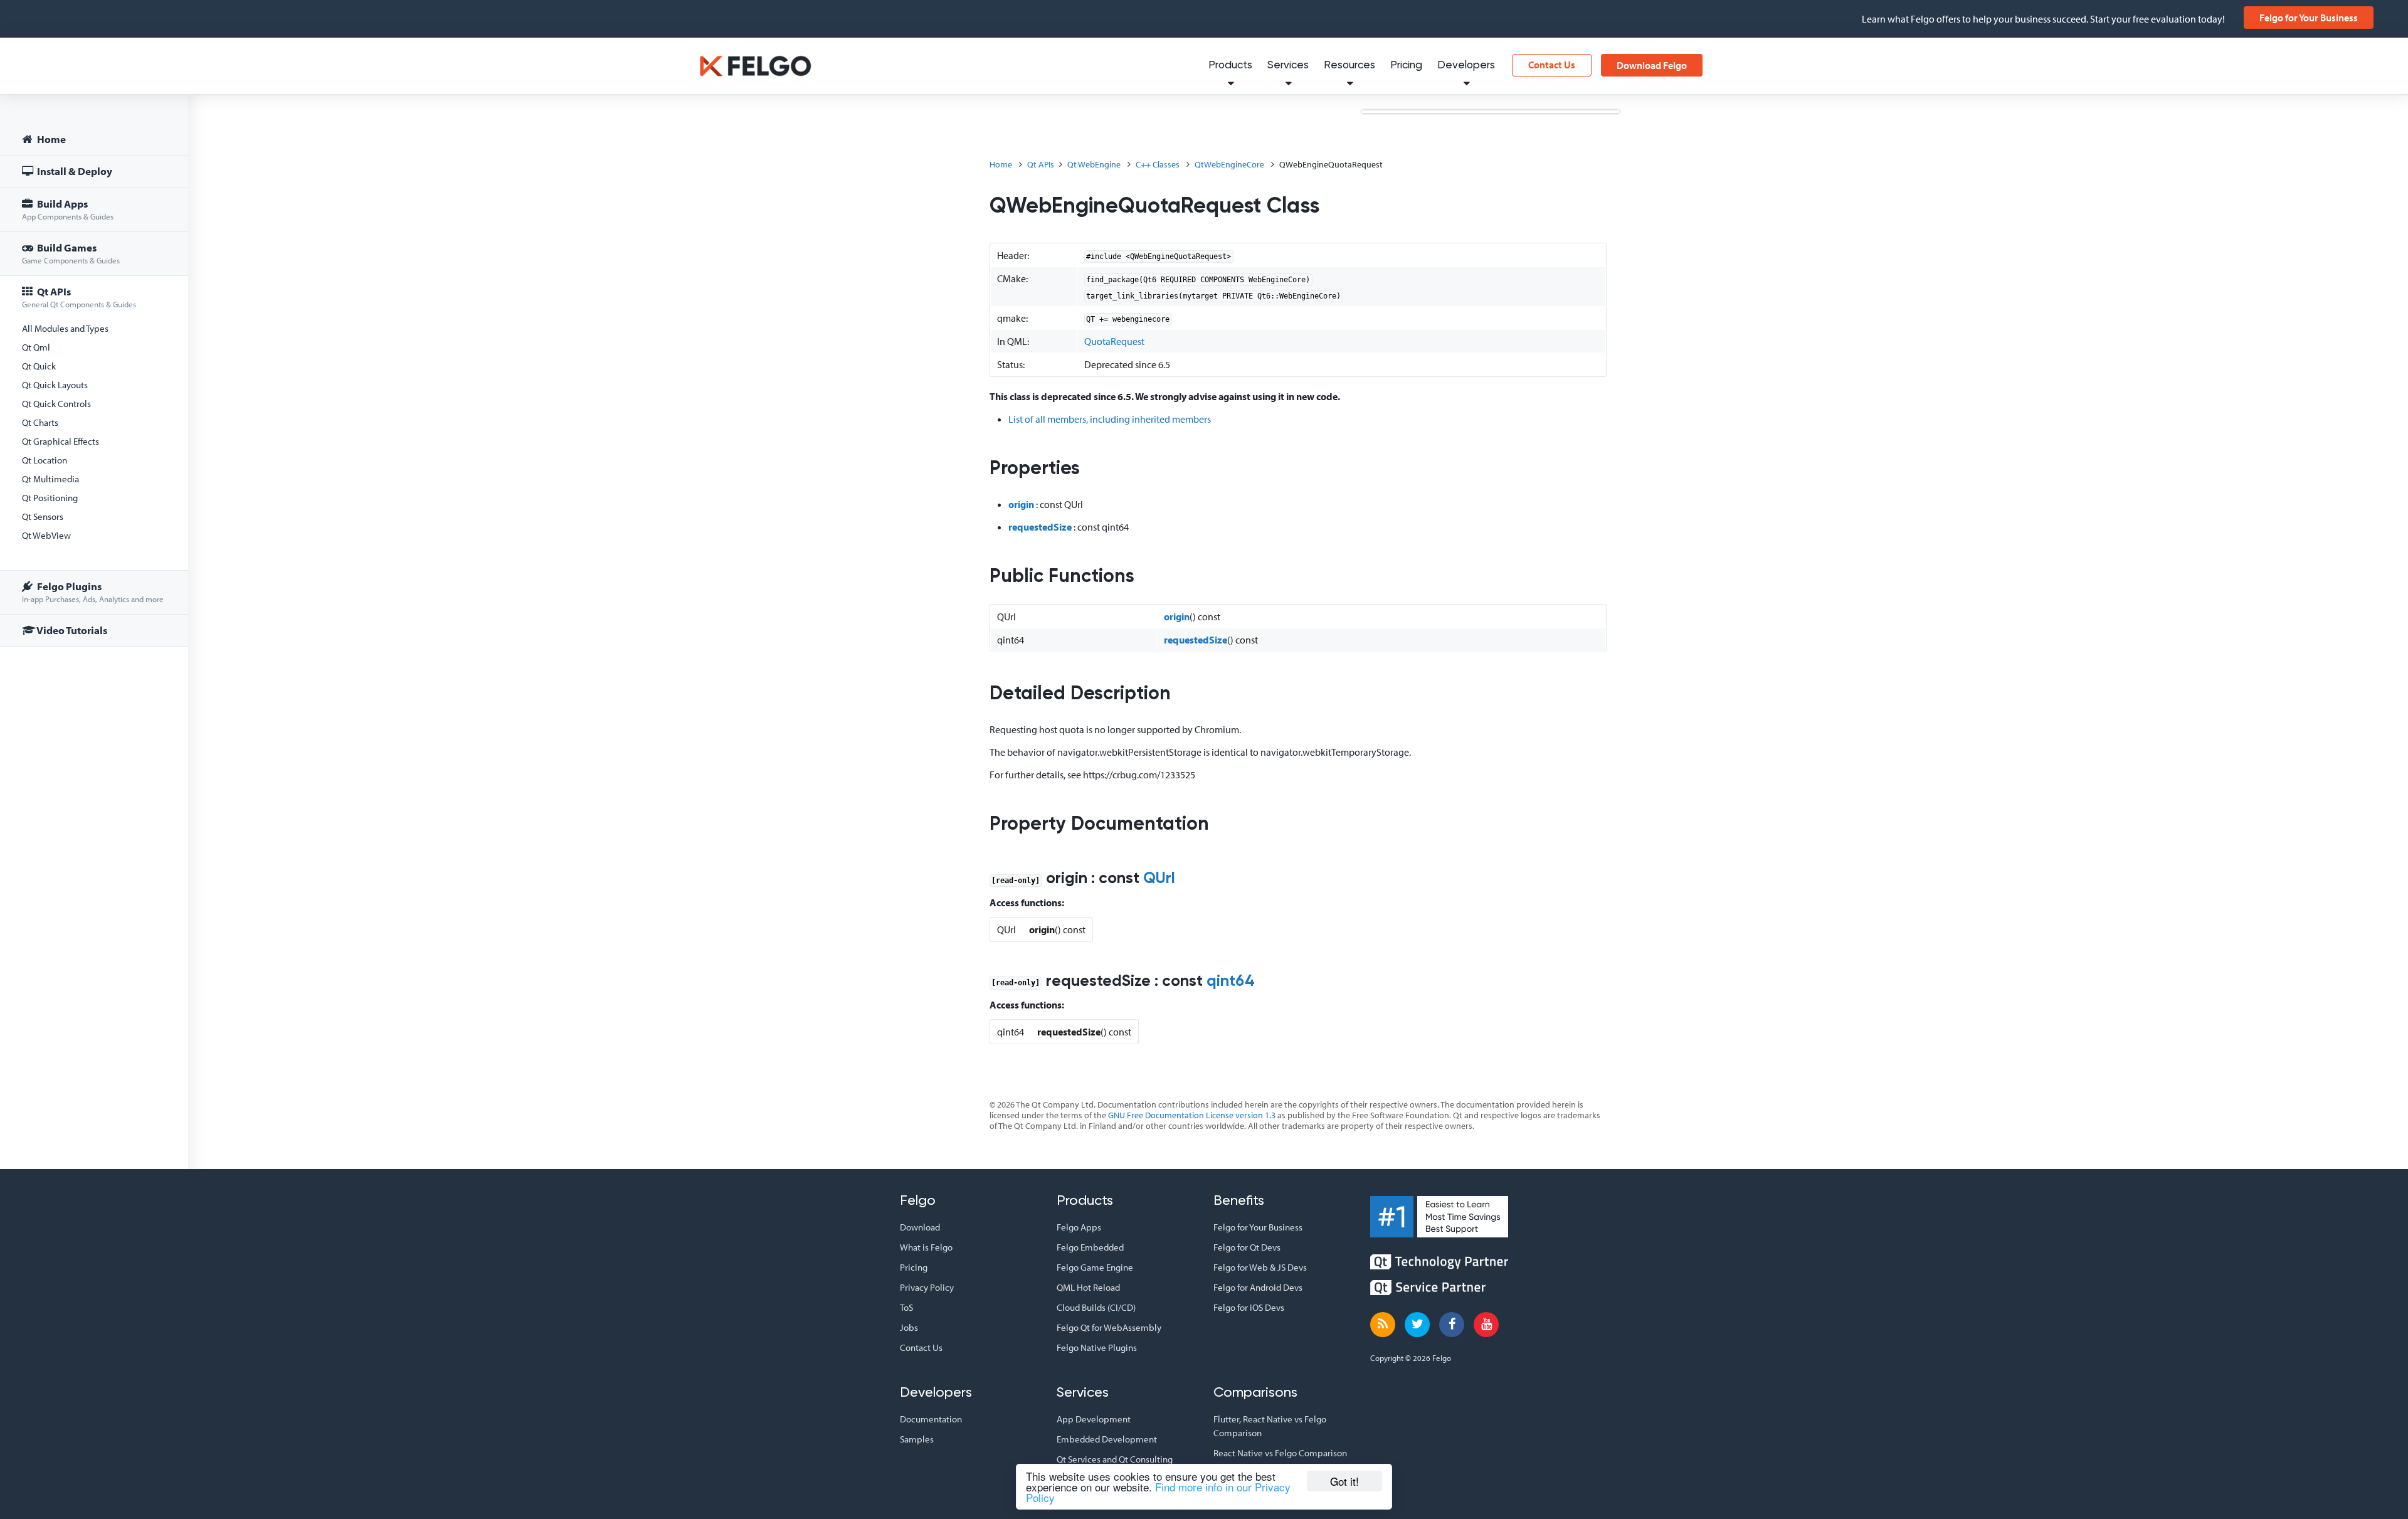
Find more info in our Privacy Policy (1158, 1492)
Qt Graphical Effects (61, 441)
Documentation (931, 1419)
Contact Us (1552, 65)
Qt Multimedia (50, 479)
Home (50, 139)
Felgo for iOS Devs (1249, 1307)
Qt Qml (36, 347)
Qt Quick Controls (56, 404)
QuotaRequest (1114, 341)
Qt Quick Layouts (55, 385)
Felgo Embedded (1090, 1247)
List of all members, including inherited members (1110, 419)
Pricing (1406, 66)
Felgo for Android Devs (1258, 1287)
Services (1288, 66)
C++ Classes (1158, 164)
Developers (1466, 66)
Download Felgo (1652, 65)
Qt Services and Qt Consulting (1115, 1459)
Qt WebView (46, 535)
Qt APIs (79, 297)
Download (920, 1227)
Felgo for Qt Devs (1247, 1247)
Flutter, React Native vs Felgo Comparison (1270, 1426)
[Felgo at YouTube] (1486, 1325)
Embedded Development (1107, 1439)
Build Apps (68, 209)
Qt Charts (40, 422)
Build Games (71, 253)
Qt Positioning (50, 498)
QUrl (1159, 879)
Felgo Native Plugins (1097, 1347)
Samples (917, 1439)
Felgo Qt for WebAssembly (1109, 1327)
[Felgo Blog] (1383, 1325)
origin (1021, 504)
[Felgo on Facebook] (1452, 1325)
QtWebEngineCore (1229, 164)
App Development (1094, 1419)
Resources (1349, 66)
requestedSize (1040, 527)
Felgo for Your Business (2309, 18)
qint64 (1231, 982)
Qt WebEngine (1094, 164)
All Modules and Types (65, 328)
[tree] (94, 387)
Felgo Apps (1079, 1227)
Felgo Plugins (93, 592)
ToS (906, 1307)
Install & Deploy (74, 171)
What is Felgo (926, 1247)
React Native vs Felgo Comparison (1280, 1453)
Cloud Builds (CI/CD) (1096, 1307)
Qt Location (45, 460)
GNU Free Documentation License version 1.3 (1192, 1115)
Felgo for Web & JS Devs (1260, 1267)
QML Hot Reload (1088, 1287)
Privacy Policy (927, 1287)
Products (1230, 66)
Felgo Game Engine (1095, 1267)
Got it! (1344, 1481)
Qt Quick (39, 366)
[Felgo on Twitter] (1417, 1325)
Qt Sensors (43, 516)
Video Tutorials (71, 630)
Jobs (909, 1327)
